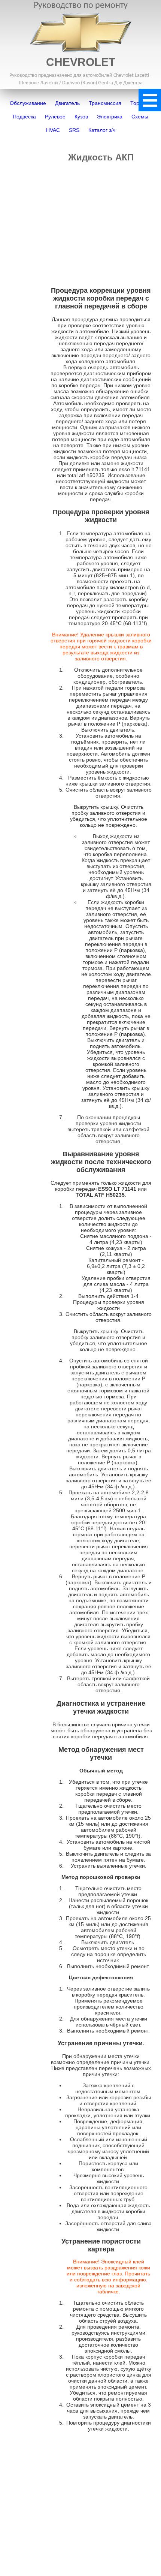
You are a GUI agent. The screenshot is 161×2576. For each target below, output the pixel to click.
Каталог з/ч (102, 130)
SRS (74, 130)
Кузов (81, 117)
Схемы (140, 117)
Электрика (110, 117)
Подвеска (24, 117)
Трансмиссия (105, 103)
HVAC (53, 130)
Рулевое (55, 117)
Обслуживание (28, 103)
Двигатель (67, 103)
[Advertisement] (101, 222)
